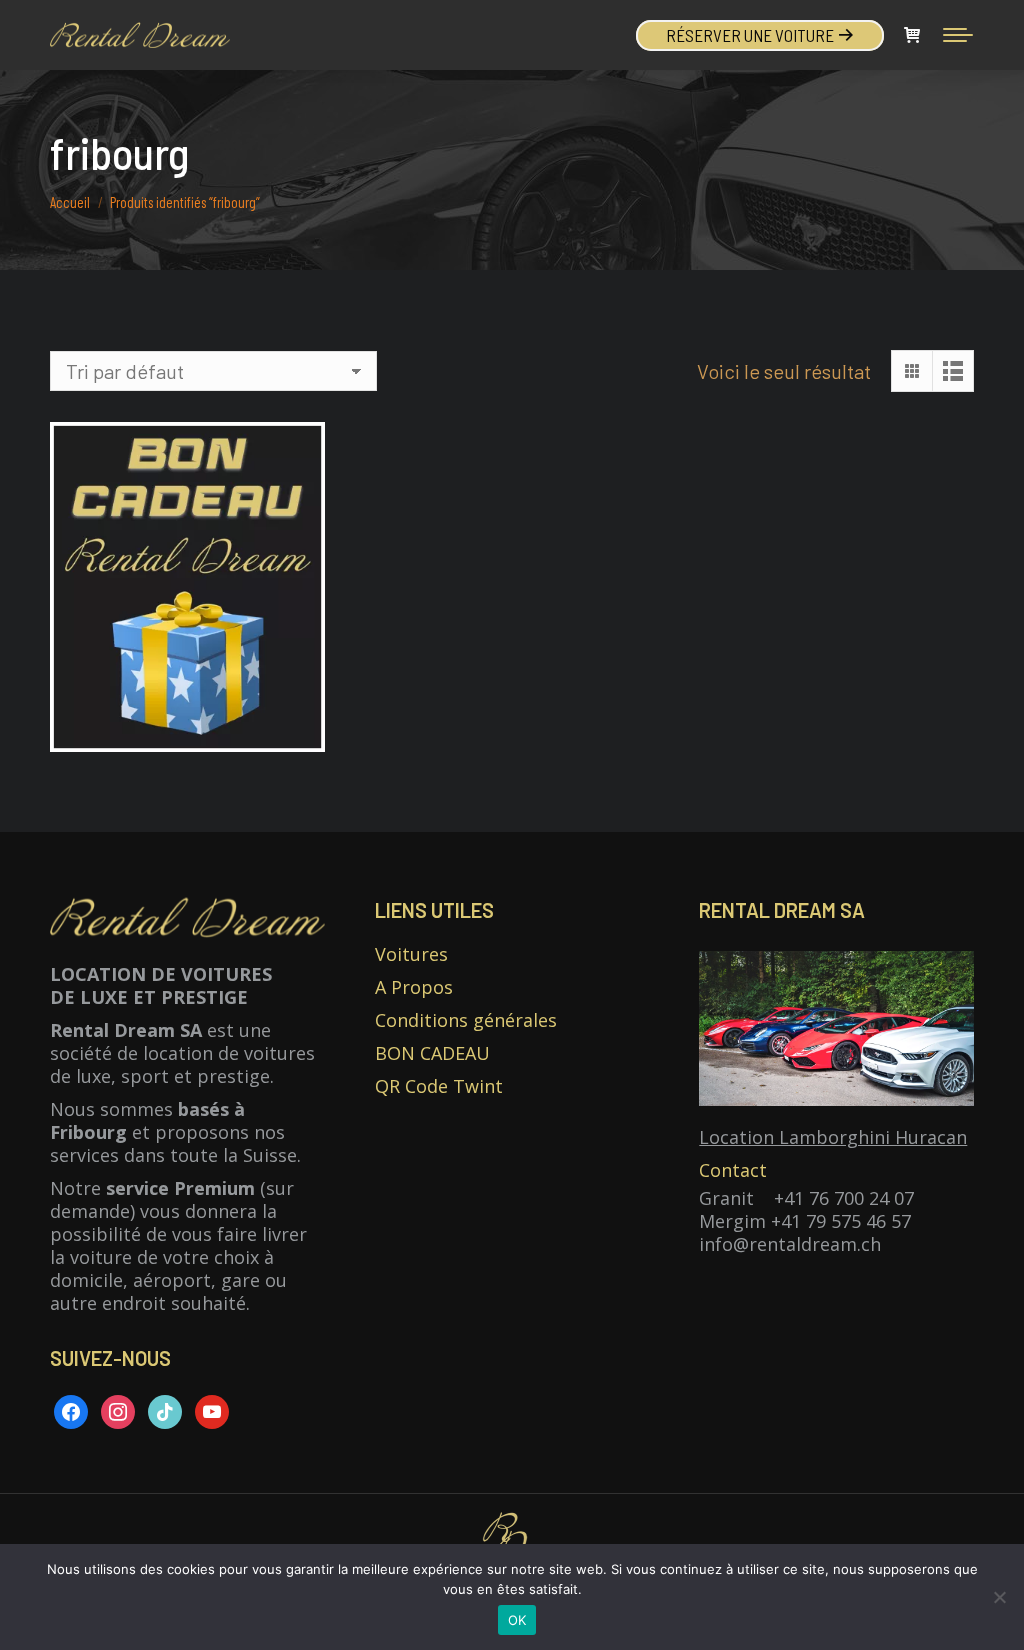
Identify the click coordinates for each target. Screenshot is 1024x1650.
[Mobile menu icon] (958, 35)
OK (517, 1620)
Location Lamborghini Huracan (833, 1137)
